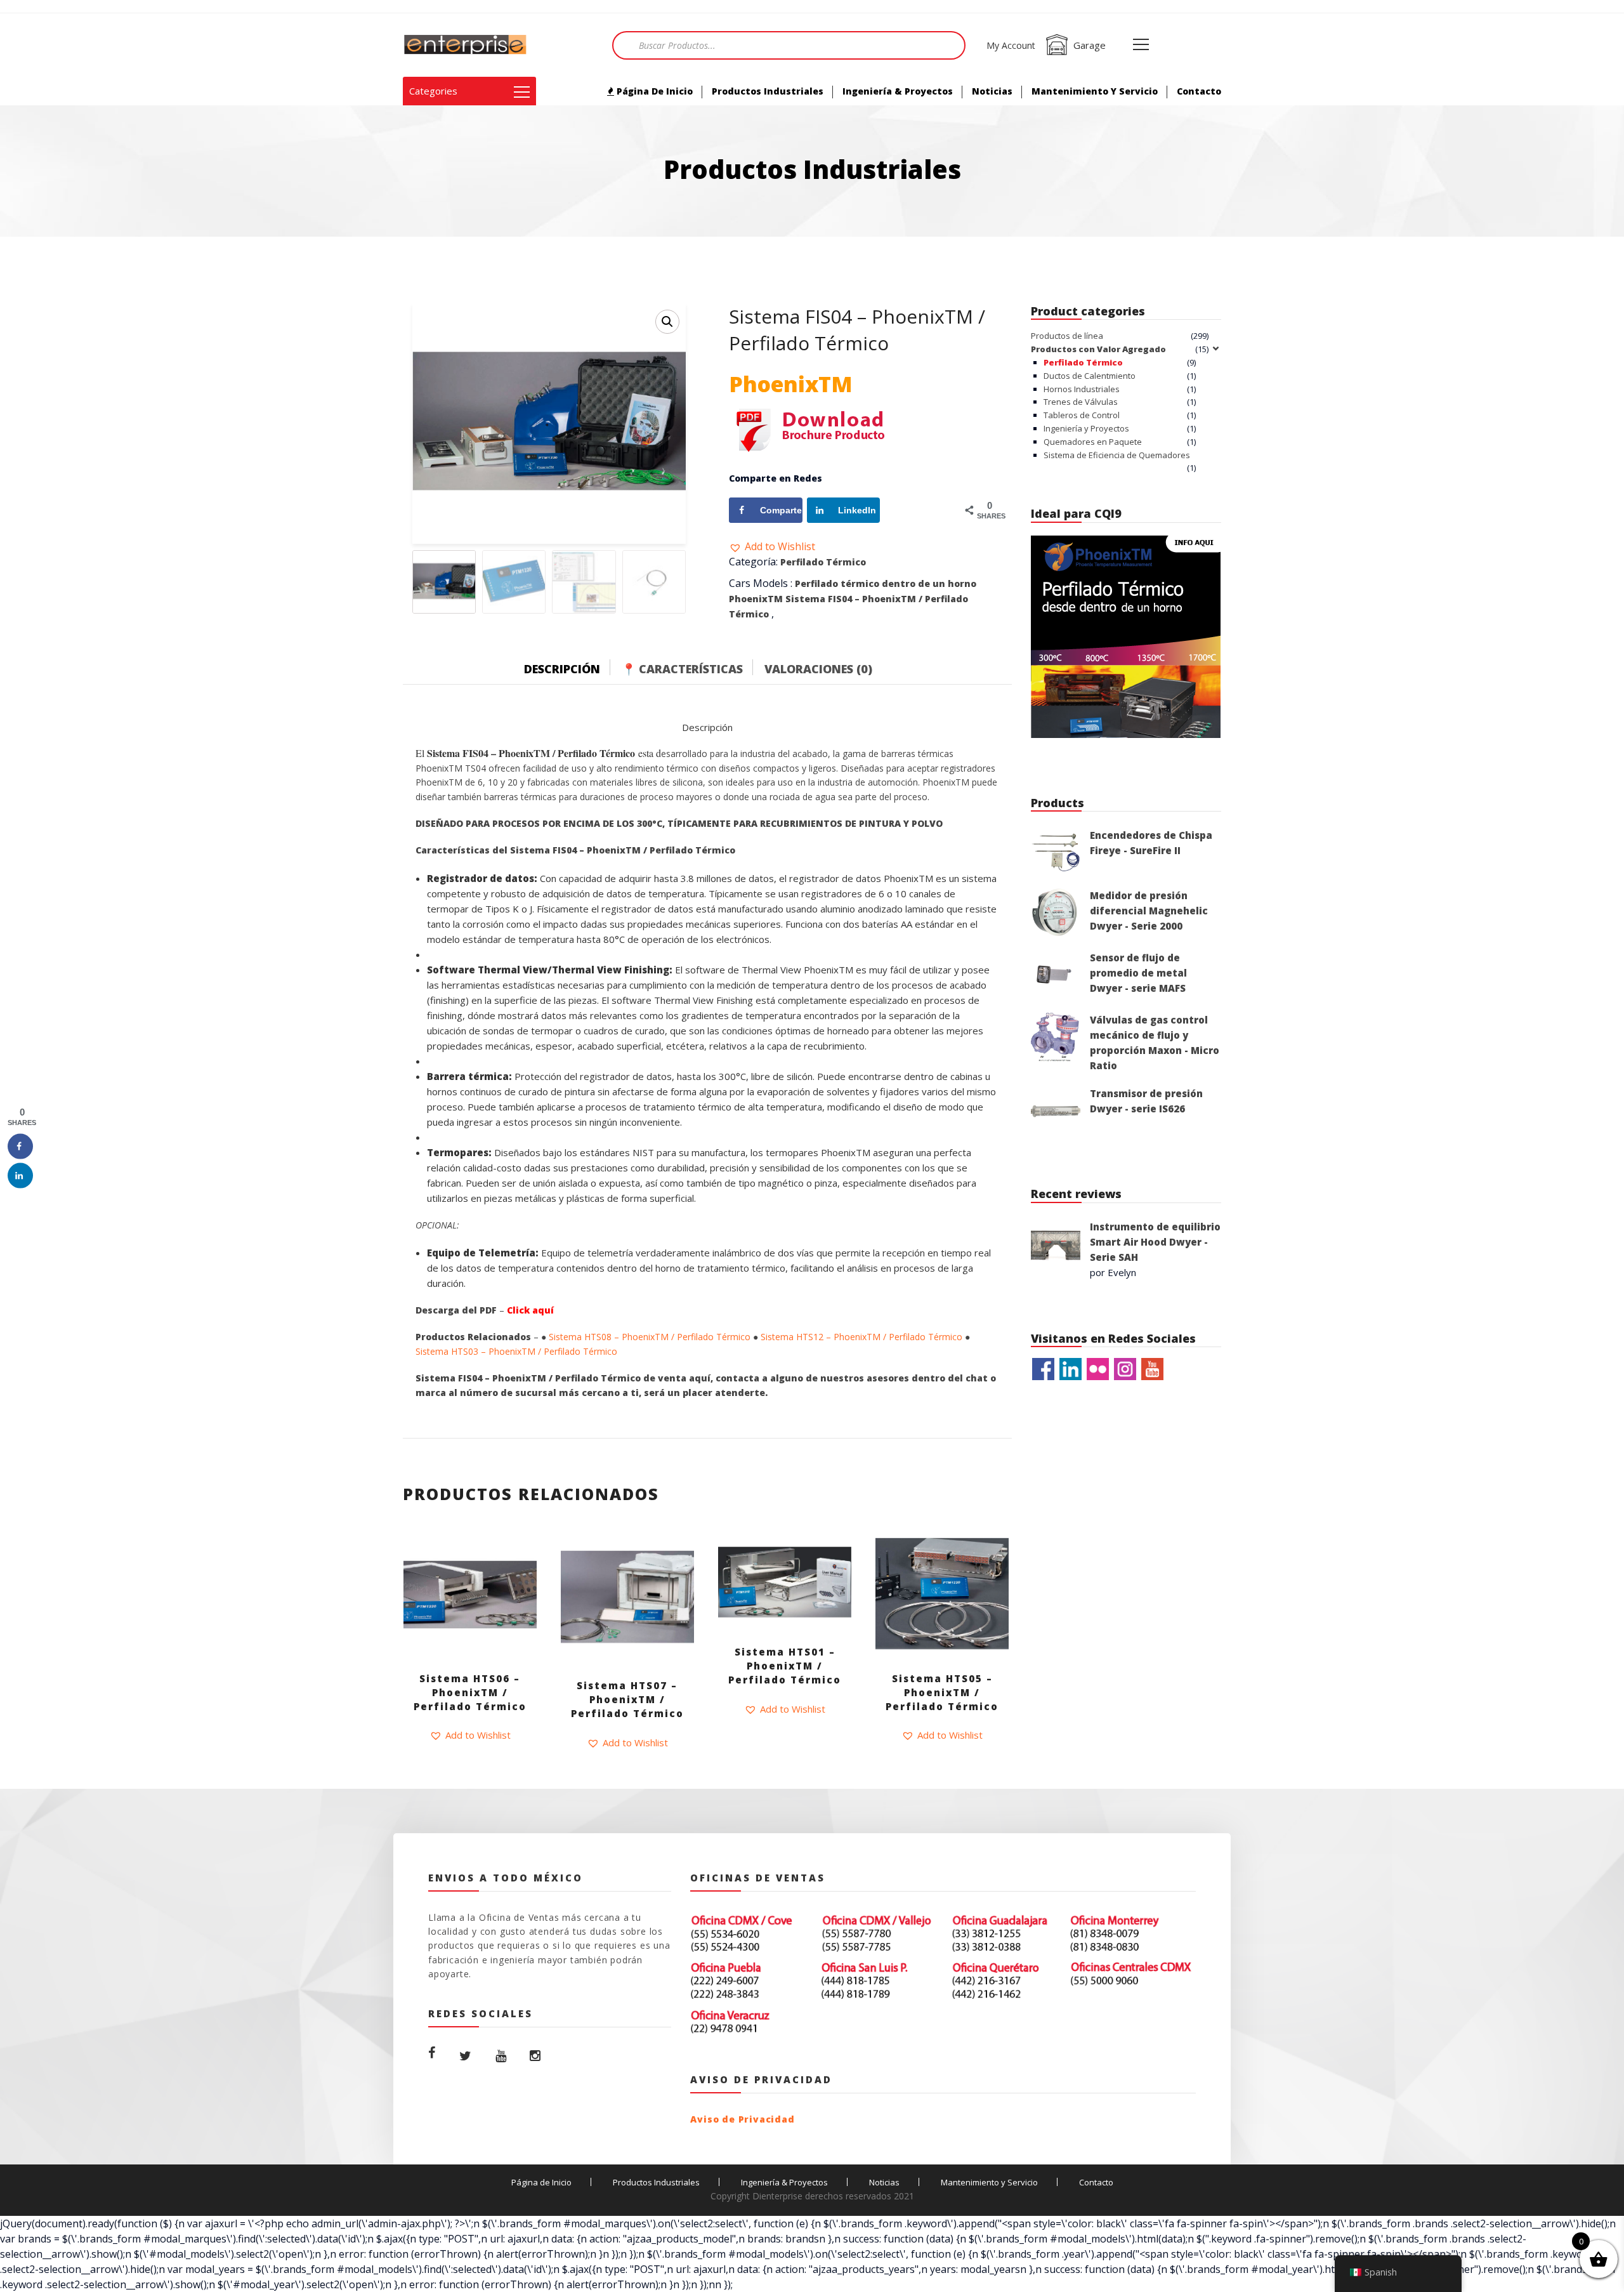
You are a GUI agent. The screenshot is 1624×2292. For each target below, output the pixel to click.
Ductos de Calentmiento (1090, 376)
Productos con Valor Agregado (1098, 349)
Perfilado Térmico (823, 562)
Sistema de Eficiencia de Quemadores (1117, 455)
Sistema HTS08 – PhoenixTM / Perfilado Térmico (650, 1337)
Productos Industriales (768, 91)
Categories (433, 91)
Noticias (992, 91)
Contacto (1199, 91)
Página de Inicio (653, 91)
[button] (772, 546)
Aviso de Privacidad (742, 2119)
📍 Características (682, 669)
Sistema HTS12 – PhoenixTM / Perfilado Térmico (861, 1337)
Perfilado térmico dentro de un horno (886, 583)
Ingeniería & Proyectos (898, 91)
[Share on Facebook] (20, 1146)
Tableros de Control (1082, 415)
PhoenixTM (756, 599)
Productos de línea (1067, 336)
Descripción (562, 669)
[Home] (466, 45)
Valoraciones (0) (818, 669)
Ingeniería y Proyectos (1086, 428)
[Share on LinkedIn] (20, 1175)
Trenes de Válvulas (1081, 402)
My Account (1011, 45)
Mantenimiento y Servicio (1095, 91)
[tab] (572, 666)
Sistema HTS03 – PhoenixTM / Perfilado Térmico (516, 1351)
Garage (1090, 45)
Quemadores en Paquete (1093, 442)
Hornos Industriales (1082, 389)
